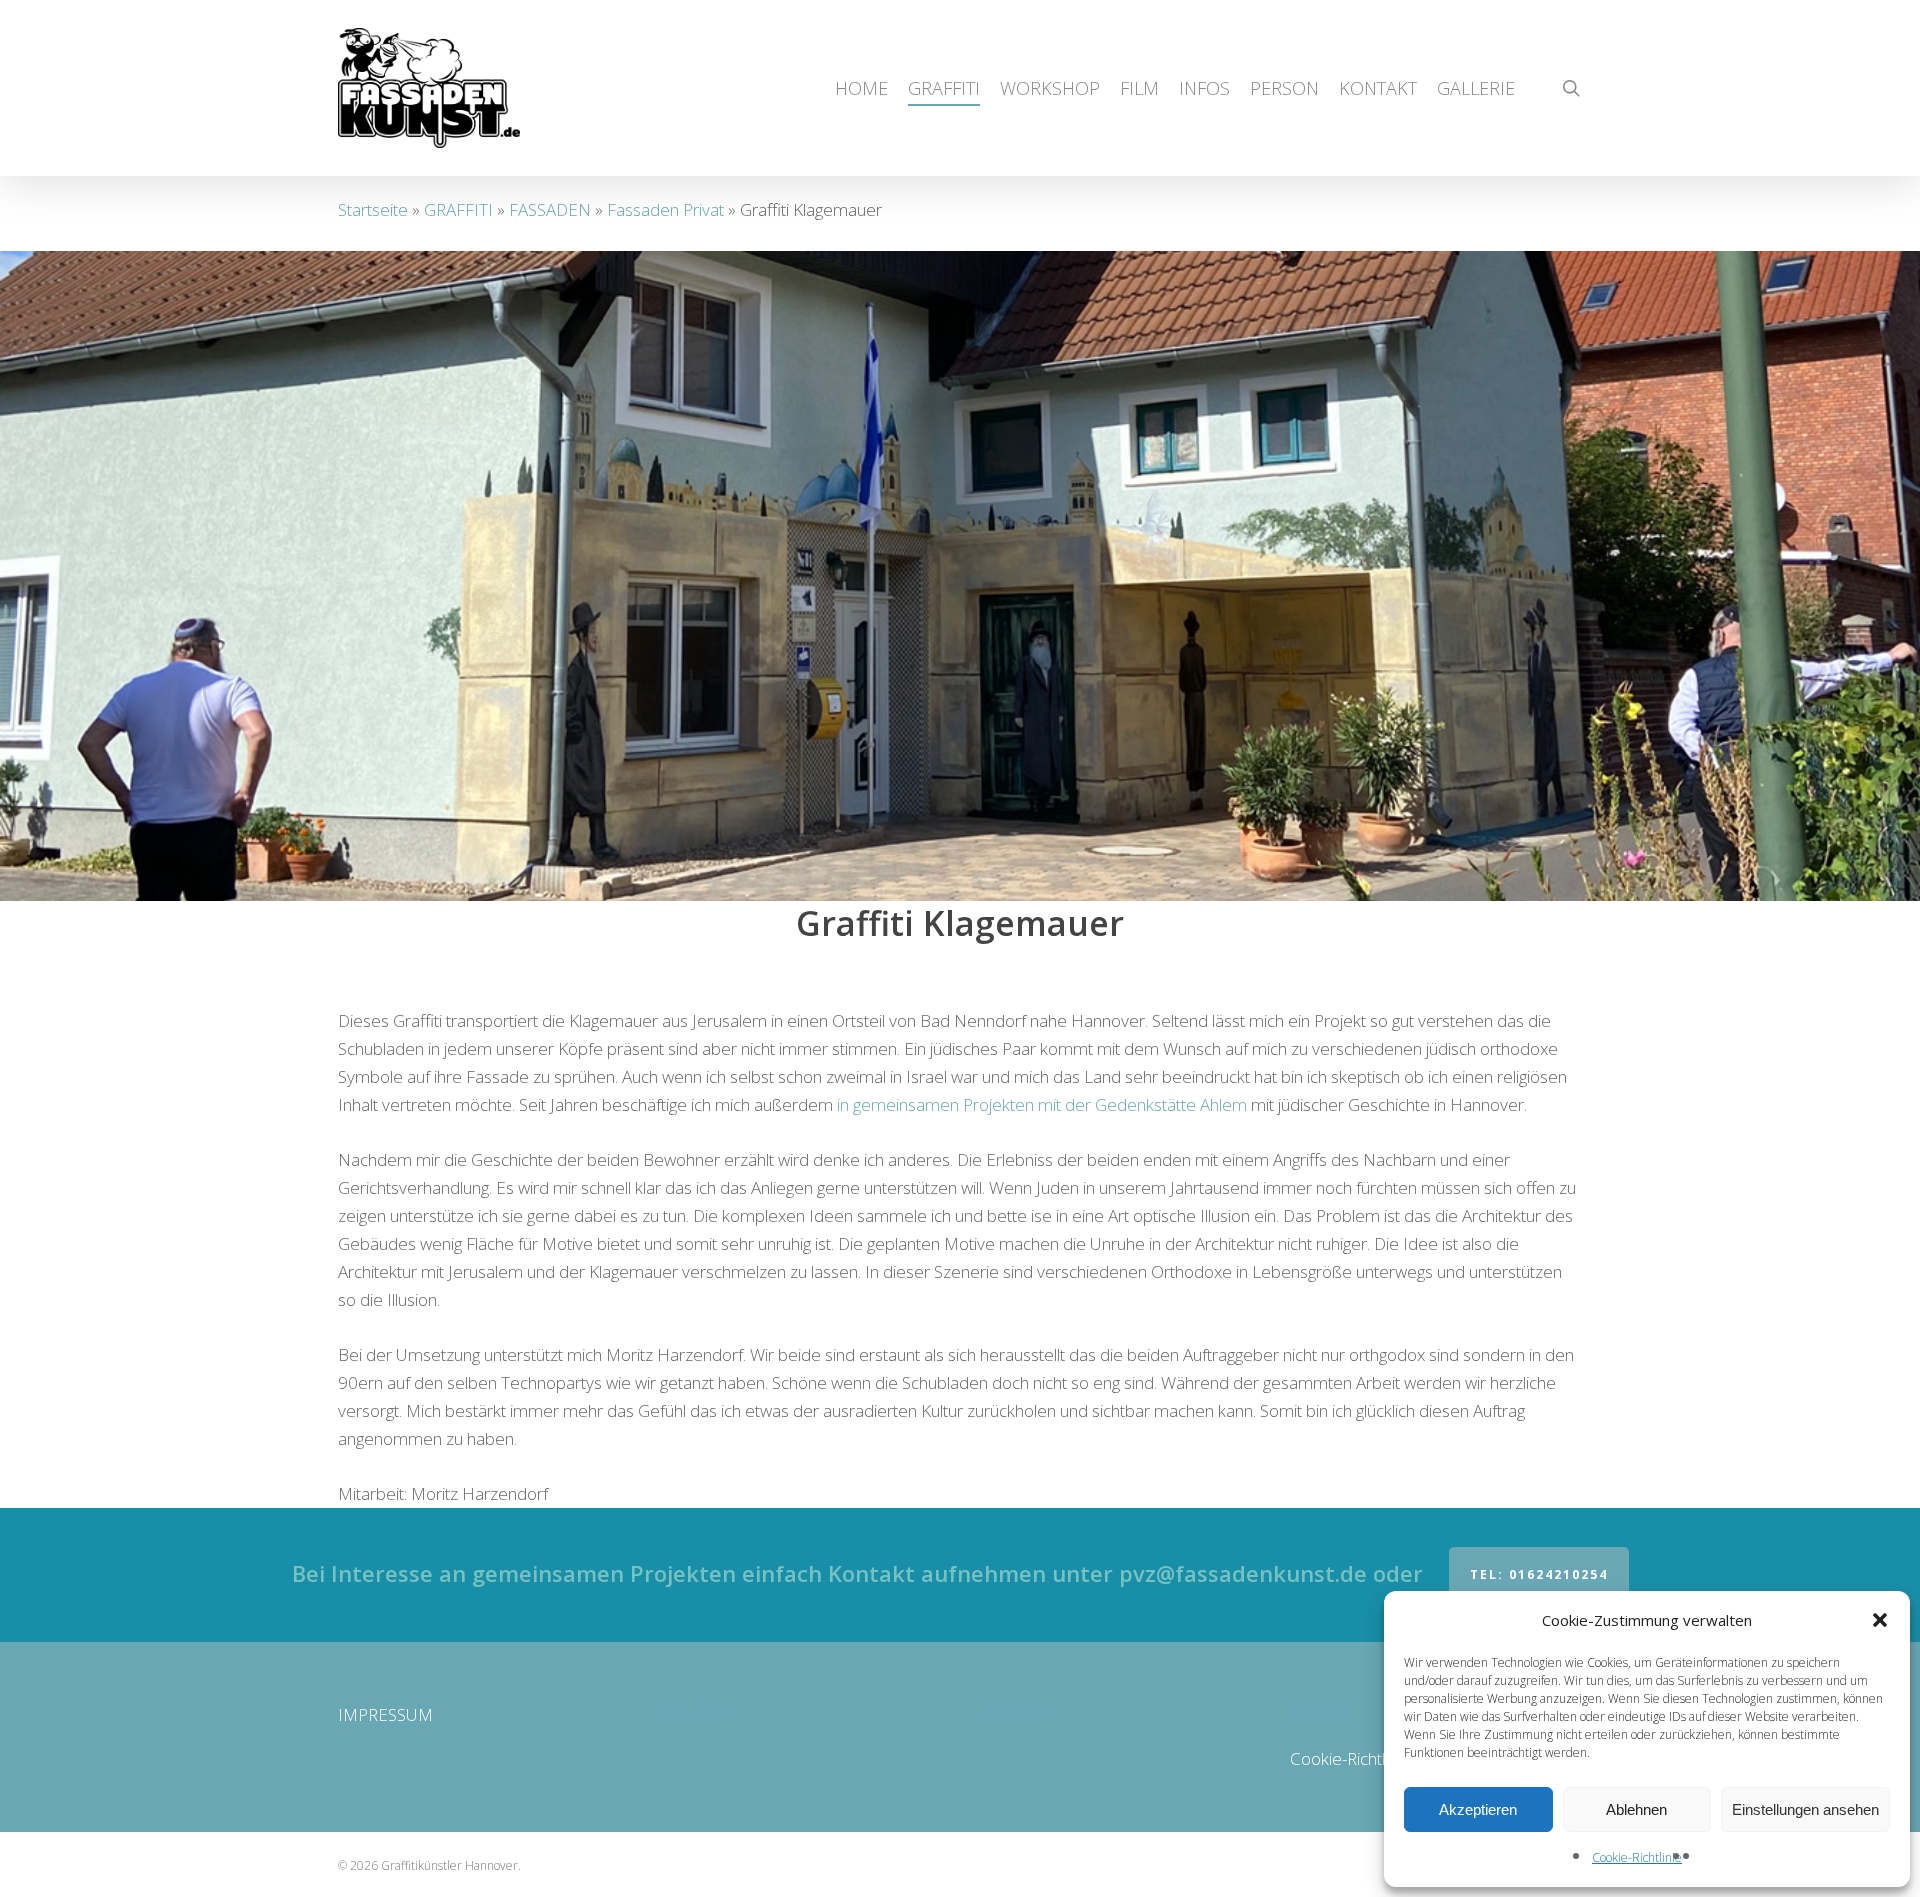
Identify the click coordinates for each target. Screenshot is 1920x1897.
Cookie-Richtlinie (1637, 1857)
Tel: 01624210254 (1539, 1574)
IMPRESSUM (385, 1714)
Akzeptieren (1478, 1809)
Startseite (373, 209)
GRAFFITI (458, 209)
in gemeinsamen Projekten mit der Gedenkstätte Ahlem (1042, 1104)
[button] (1880, 1620)
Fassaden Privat (665, 209)
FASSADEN (550, 209)
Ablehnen (1636, 1809)
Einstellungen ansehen (1805, 1809)
